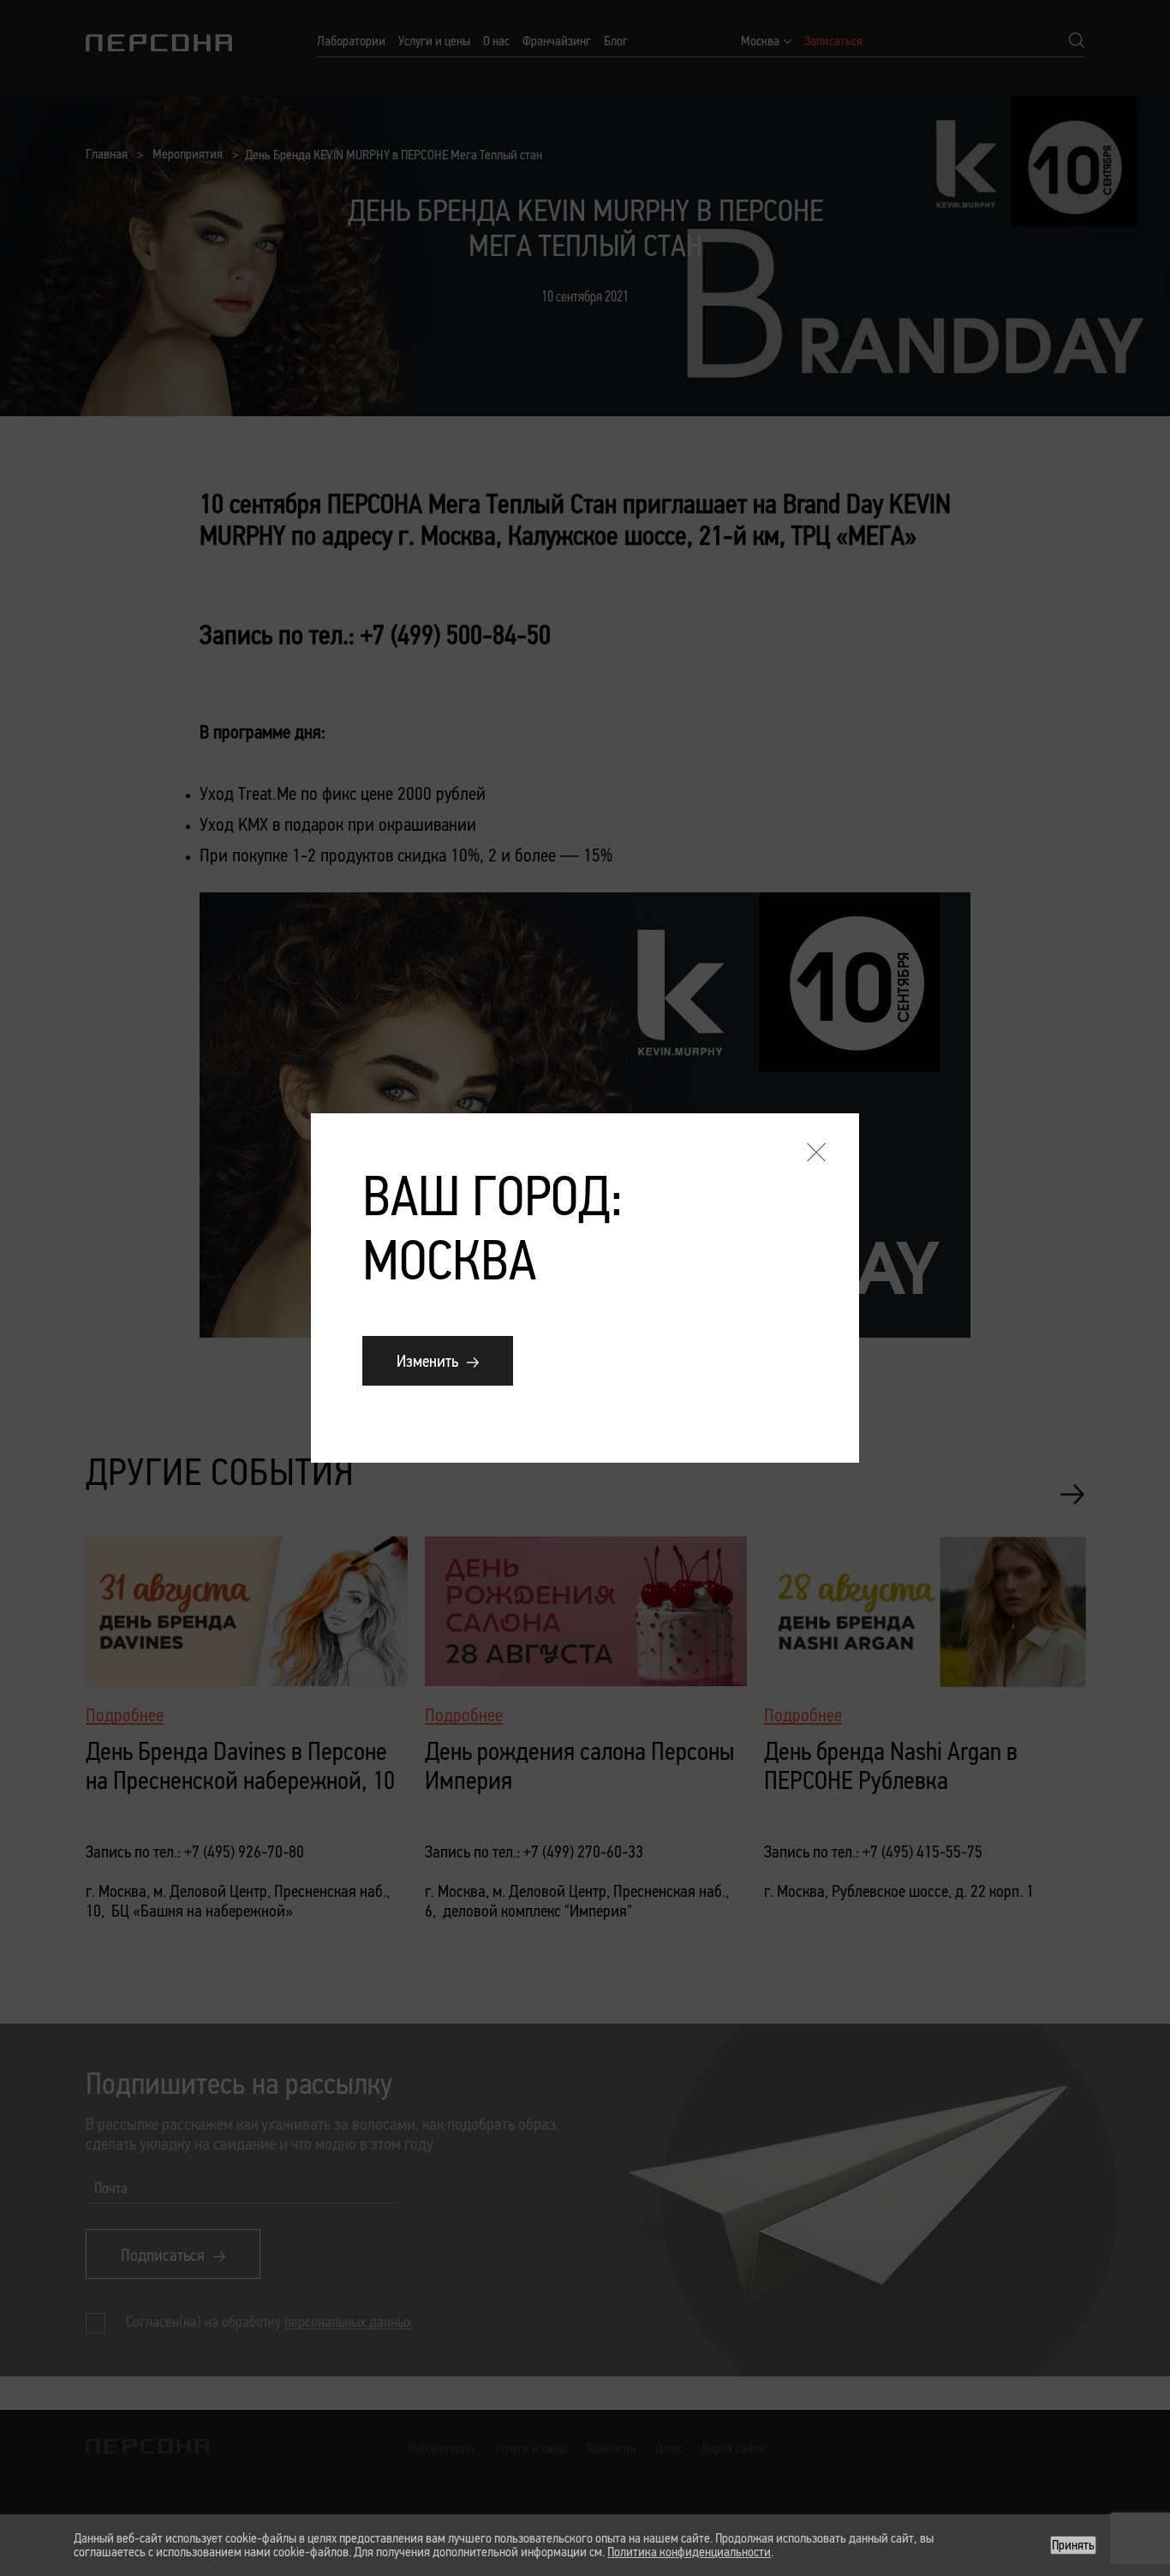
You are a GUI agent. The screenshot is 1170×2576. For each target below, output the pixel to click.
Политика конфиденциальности (689, 2552)
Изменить (427, 1361)
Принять (1073, 2545)
